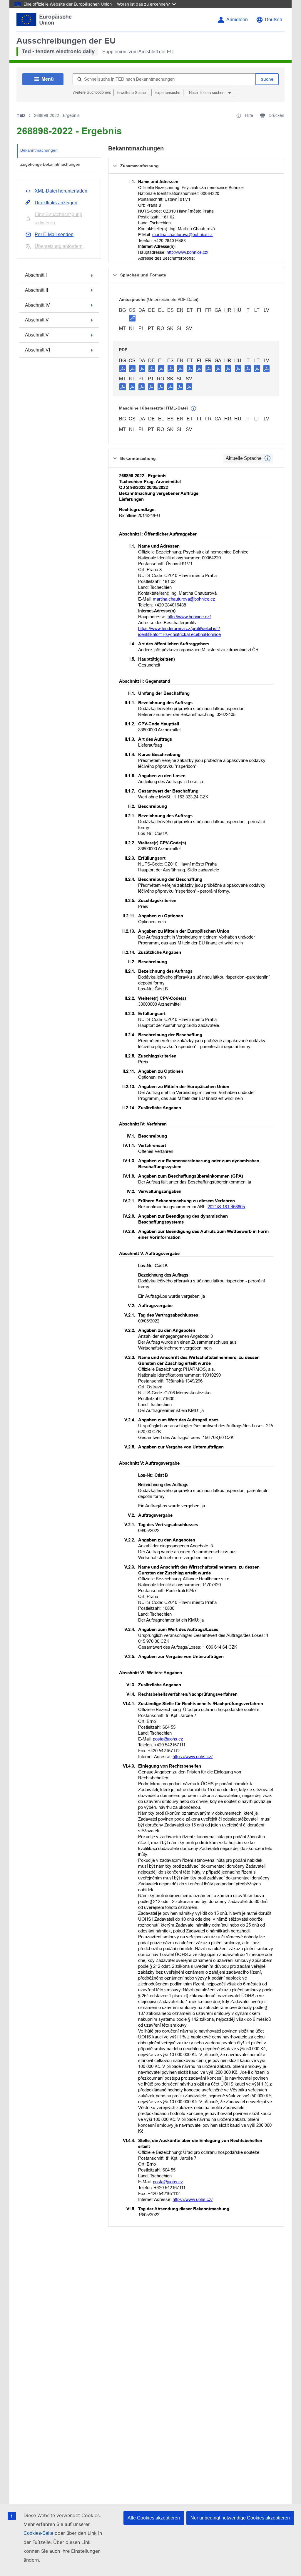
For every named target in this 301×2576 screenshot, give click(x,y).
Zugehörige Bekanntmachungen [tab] (50, 164)
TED (21, 115)
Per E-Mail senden (54, 234)
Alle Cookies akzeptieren (154, 2518)
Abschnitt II (36, 290)
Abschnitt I (36, 275)
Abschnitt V (37, 320)
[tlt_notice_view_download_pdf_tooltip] (123, 368)
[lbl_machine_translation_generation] (193, 409)
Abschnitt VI (37, 350)
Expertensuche (167, 93)
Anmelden (237, 20)
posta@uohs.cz (168, 1739)
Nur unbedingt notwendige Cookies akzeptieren (240, 2518)
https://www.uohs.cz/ (193, 1757)
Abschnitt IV (37, 305)
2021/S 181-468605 (226, 1207)
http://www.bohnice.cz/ (187, 252)
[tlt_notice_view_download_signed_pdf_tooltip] (132, 318)
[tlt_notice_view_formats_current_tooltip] (267, 458)
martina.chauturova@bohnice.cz (182, 235)
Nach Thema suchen (207, 93)
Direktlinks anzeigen (56, 203)
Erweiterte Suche (131, 93)
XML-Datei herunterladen (61, 191)
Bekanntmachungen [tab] (39, 150)
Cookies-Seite (38, 2533)
